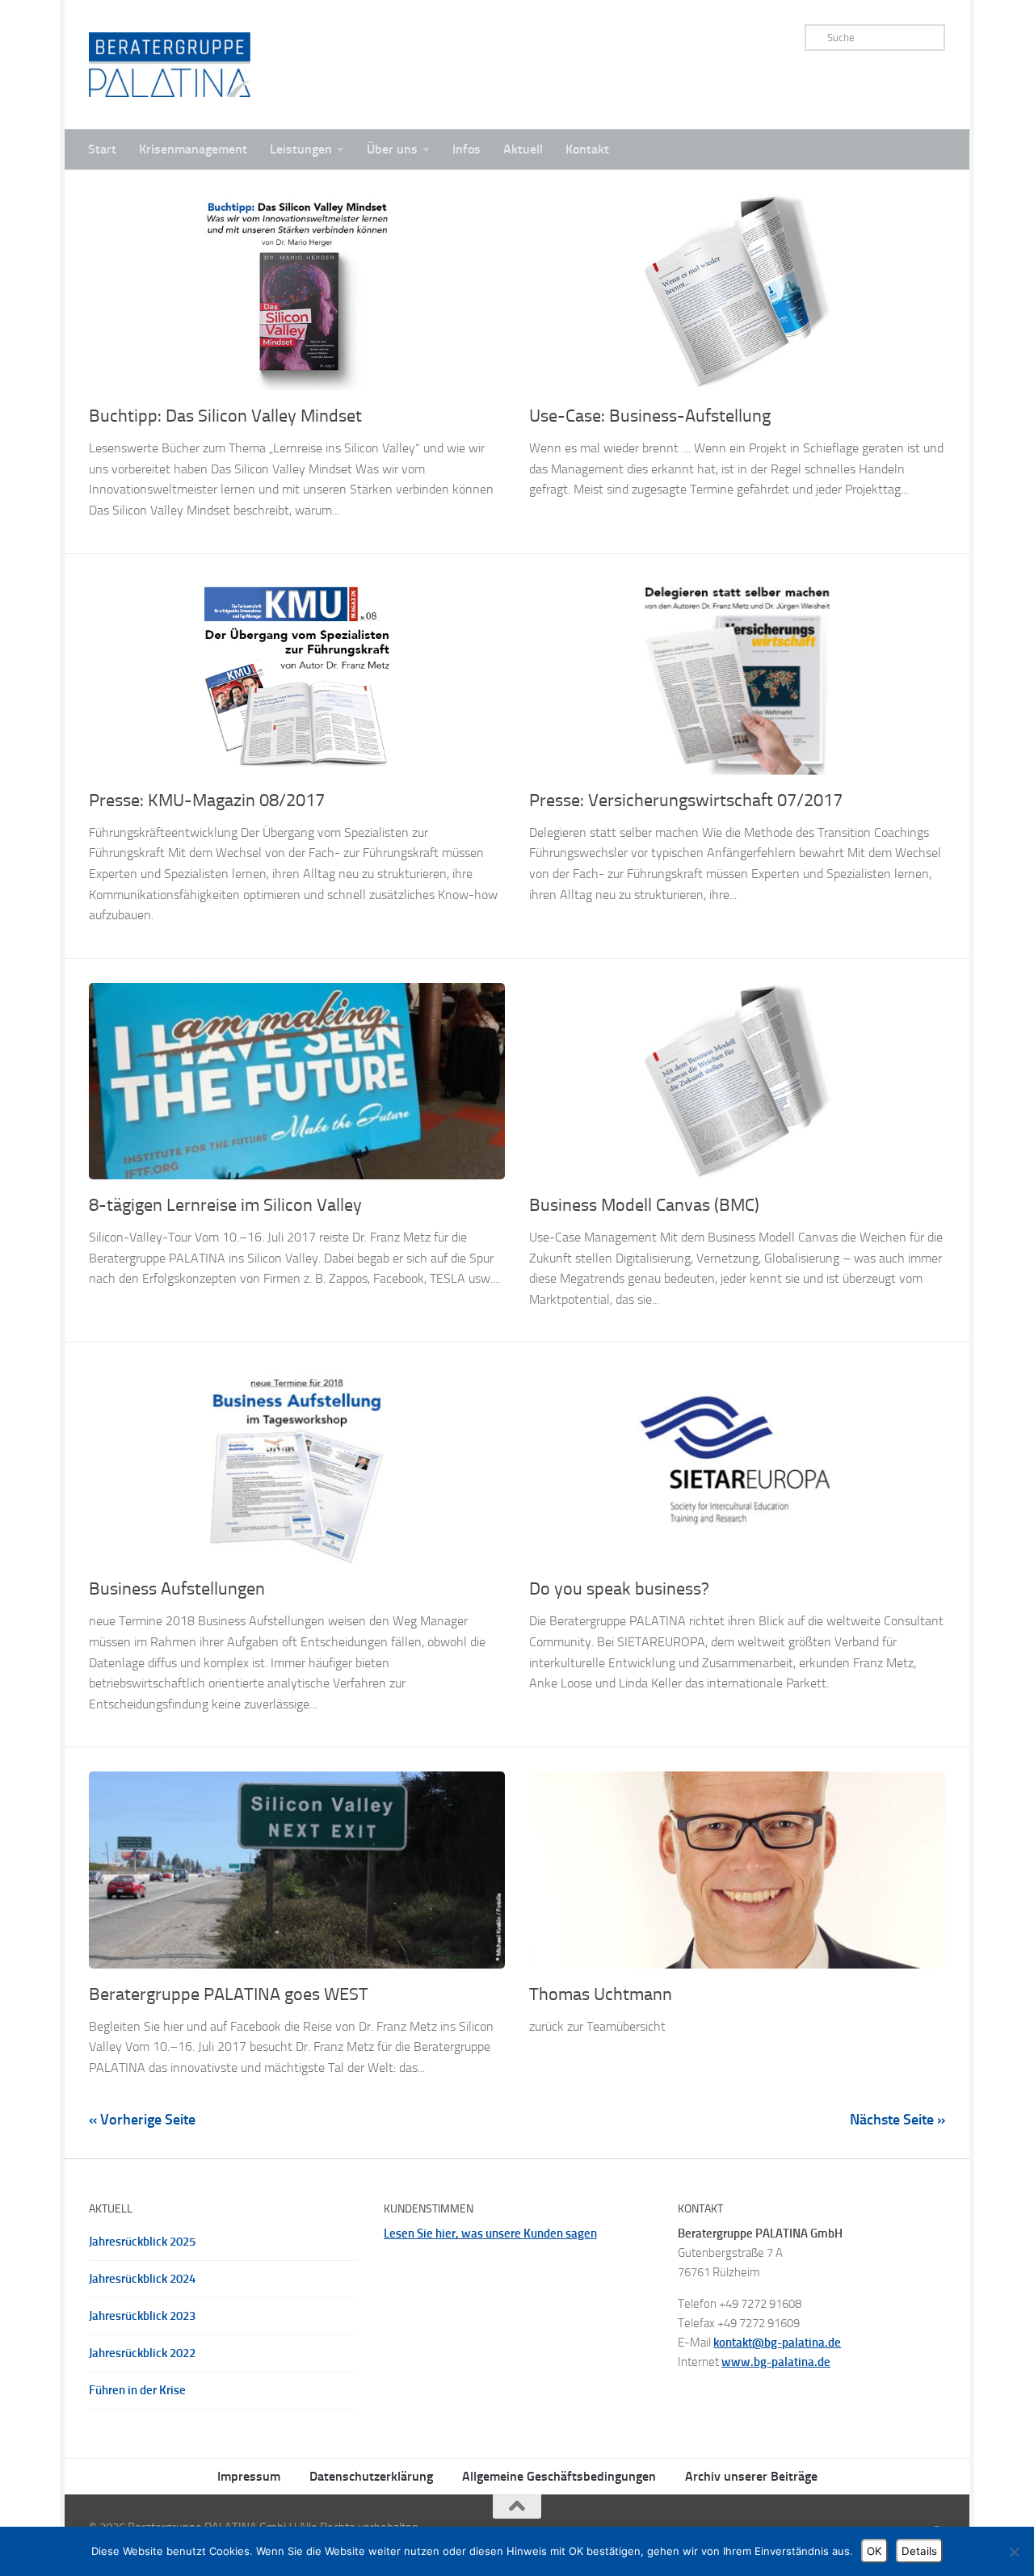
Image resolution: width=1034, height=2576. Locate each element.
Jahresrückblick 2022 (142, 2353)
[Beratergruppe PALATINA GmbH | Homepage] (170, 65)
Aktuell (523, 149)
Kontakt (587, 149)
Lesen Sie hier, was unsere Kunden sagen (490, 2234)
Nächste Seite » (897, 2120)
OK (874, 2551)
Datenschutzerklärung (371, 2476)
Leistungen (301, 149)
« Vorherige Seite (142, 2120)
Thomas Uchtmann (601, 1994)
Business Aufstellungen (177, 1589)
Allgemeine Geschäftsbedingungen (559, 2476)
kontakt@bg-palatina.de (777, 2343)
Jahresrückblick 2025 (142, 2242)
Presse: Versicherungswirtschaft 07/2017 (686, 801)
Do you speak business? (619, 1589)
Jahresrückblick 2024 (142, 2279)
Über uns (392, 149)
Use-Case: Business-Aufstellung (650, 416)
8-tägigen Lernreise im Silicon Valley (225, 1205)
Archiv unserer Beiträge (751, 2476)
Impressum (249, 2476)
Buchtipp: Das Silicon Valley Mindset (225, 416)
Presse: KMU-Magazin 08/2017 (207, 801)
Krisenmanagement (193, 149)
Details (919, 2551)
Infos (467, 149)
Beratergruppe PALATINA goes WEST (229, 1994)
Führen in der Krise (137, 2390)
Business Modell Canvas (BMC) (644, 1205)
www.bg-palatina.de (776, 2362)
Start (102, 149)
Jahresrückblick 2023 (142, 2316)
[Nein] (1014, 2552)
